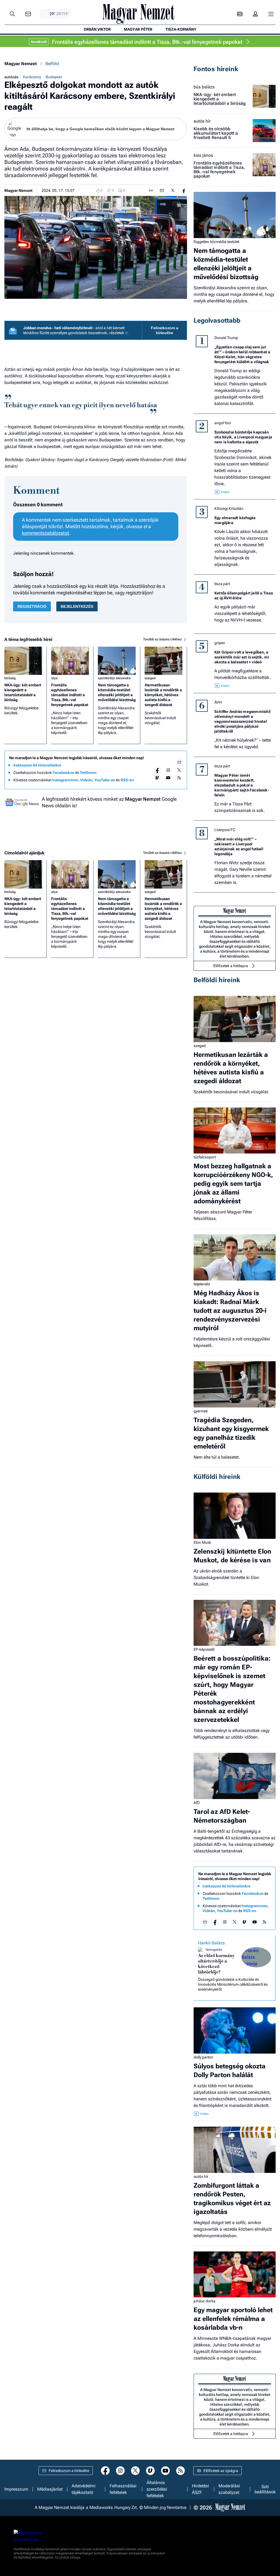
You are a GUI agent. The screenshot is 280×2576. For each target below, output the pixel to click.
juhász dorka (205, 2301)
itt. (127, 333)
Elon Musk (202, 1542)
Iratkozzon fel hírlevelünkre (37, 765)
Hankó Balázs (211, 1943)
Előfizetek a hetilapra (231, 966)
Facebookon (63, 773)
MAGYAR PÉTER (138, 29)
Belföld (52, 64)
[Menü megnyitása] (271, 14)
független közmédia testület (216, 242)
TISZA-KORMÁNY (181, 29)
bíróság (10, 678)
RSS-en (127, 780)
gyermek (201, 1411)
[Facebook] (157, 770)
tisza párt (222, 584)
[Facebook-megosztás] (184, 190)
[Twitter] (179, 770)
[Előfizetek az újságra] (240, 14)
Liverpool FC (225, 830)
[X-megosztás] (173, 190)
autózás (11, 77)
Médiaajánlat (50, 2489)
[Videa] (157, 778)
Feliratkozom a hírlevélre (165, 330)
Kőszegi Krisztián (229, 508)
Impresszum (16, 2489)
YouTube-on (105, 780)
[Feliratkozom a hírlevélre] (28, 14)
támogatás (214, 1950)
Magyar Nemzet (21, 64)
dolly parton (203, 2057)
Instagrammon (65, 780)
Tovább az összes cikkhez (163, 639)
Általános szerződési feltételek (157, 2489)
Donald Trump (226, 338)
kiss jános (203, 155)
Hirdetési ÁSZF (200, 2489)
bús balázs (204, 87)
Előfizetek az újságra (221, 2471)
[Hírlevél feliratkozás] (179, 762)
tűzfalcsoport (205, 1157)
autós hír (202, 121)
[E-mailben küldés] (162, 190)
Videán (86, 780)
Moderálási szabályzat (229, 2489)
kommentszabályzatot (46, 533)
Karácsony (32, 77)
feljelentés (202, 1284)
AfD (197, 1803)
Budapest (54, 77)
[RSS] (179, 778)
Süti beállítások (265, 2489)
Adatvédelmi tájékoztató (84, 2489)
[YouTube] (168, 778)
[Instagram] (168, 770)
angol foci (223, 423)
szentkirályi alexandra (114, 678)
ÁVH (218, 702)
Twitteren (88, 773)
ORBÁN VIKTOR (97, 29)
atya (54, 678)
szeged (150, 678)
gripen (220, 643)
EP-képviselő (204, 1649)
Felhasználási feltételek (123, 2489)
